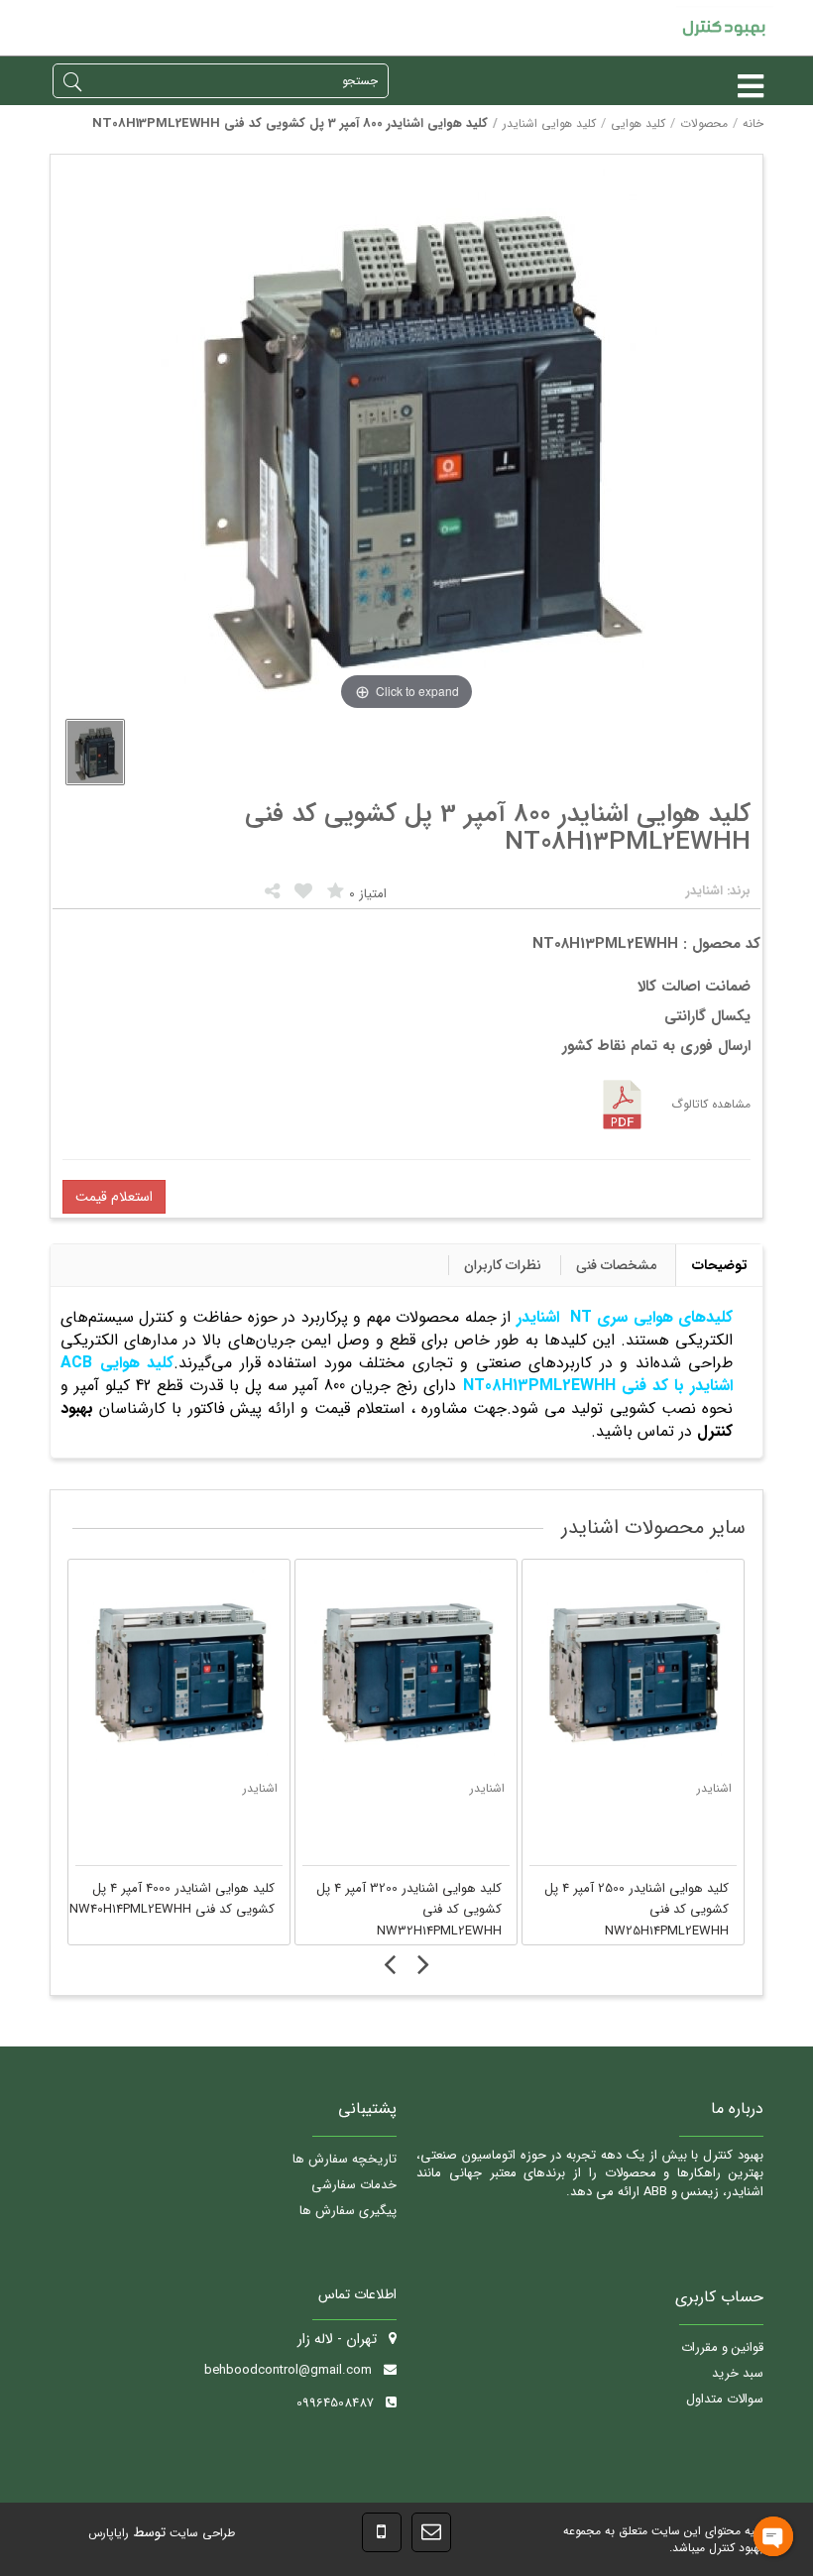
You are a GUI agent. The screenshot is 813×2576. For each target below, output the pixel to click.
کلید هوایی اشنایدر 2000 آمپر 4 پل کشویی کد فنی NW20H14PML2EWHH (639, 1899)
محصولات (704, 123)
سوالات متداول (725, 2399)
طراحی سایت (200, 2533)
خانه (753, 123)
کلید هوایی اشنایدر (549, 123)
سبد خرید (738, 2373)
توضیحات (720, 1265)
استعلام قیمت (114, 1197)
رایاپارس (109, 2533)
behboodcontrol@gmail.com (288, 2370)
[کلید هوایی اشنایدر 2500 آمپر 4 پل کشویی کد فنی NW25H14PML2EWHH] (419, 1670)
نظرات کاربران (503, 1265)
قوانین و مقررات (722, 2347)
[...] (95, 752)
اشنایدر (273, 1788)
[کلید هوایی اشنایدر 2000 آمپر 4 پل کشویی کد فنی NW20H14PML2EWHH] (646, 1670)
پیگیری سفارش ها (348, 2211)
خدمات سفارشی (354, 2185)
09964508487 (335, 2403)
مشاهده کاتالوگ (711, 1104)
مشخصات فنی (616, 1265)
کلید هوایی (638, 123)
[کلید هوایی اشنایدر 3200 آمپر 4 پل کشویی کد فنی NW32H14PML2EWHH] (192, 1670)
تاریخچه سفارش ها (345, 2159)
